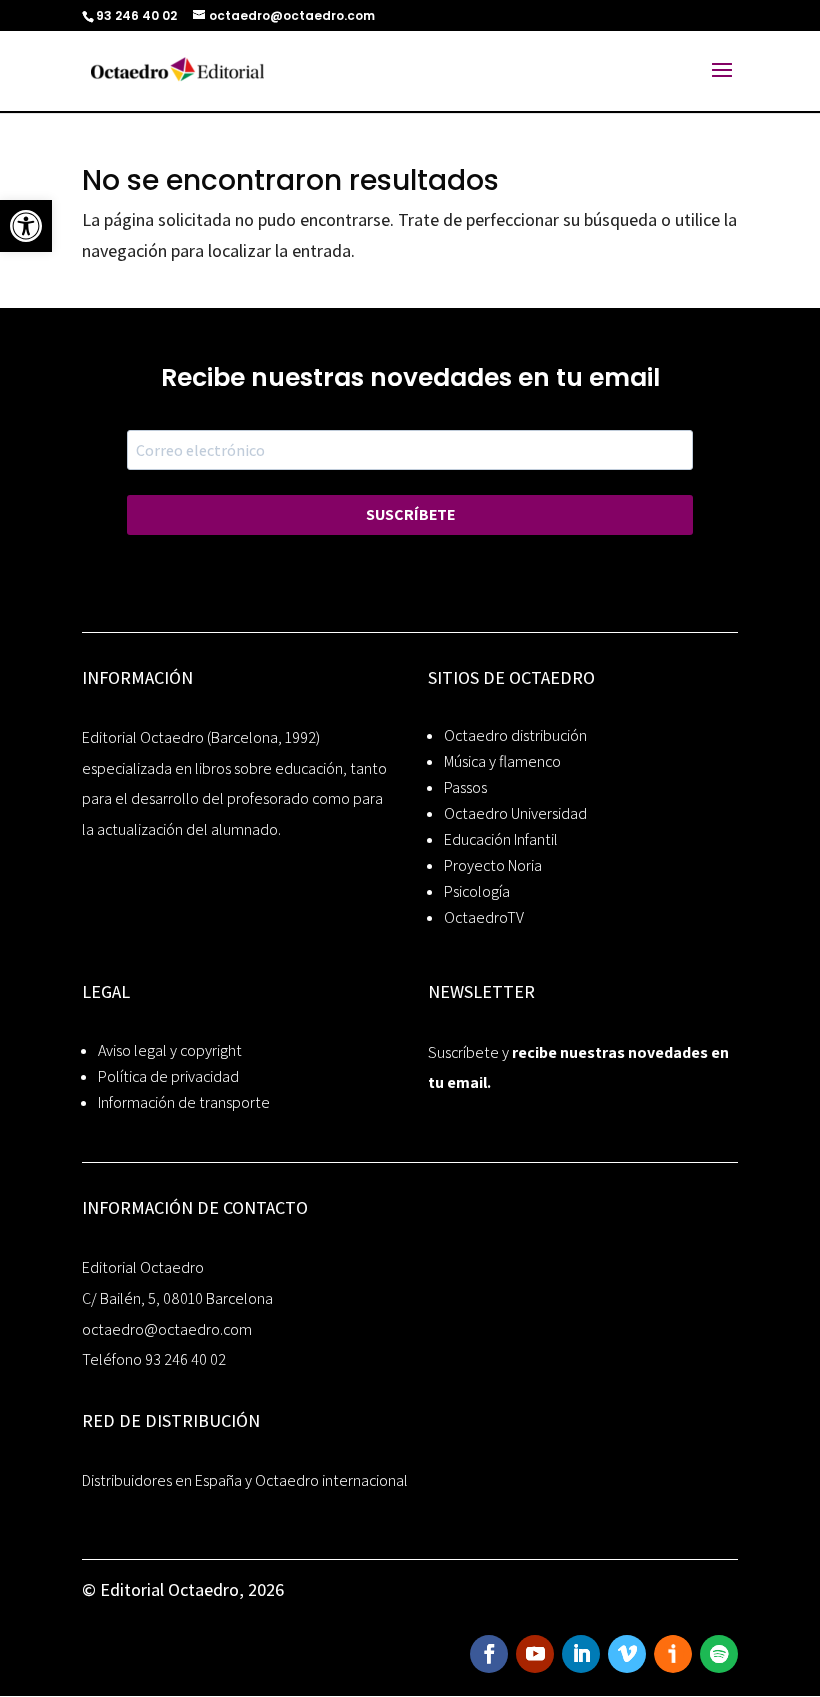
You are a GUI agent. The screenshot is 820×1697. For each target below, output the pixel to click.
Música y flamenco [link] (502, 761)
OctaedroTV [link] (484, 917)
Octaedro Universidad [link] (515, 813)
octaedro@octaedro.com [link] (167, 1329)
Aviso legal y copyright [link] (170, 1050)
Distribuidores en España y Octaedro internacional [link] (245, 1480)
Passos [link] (465, 787)
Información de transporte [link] (184, 1102)
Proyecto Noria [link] (493, 865)
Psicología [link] (477, 891)
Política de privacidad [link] (168, 1076)
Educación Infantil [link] (501, 839)
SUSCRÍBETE (410, 514)
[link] (26, 226)
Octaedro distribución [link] (515, 735)
